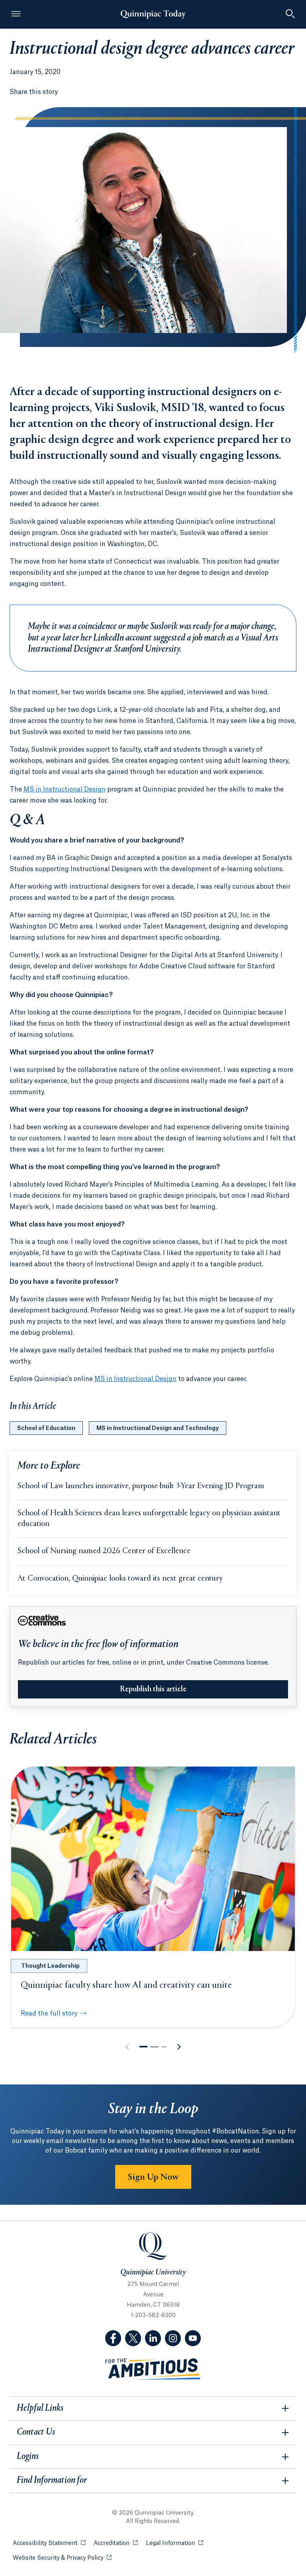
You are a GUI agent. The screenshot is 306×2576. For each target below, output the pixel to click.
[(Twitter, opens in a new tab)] (133, 2338)
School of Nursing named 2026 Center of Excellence (104, 1551)
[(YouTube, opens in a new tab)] (193, 2338)
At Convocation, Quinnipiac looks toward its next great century (120, 1579)
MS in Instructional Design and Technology (158, 1428)
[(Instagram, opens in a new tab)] (173, 2338)
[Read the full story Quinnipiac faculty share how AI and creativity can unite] (153, 1859)
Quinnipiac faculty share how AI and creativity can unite (126, 1985)
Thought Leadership (50, 1966)
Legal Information (175, 2543)
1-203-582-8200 (153, 2315)
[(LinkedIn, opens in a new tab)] (153, 2338)
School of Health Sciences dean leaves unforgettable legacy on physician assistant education (149, 1519)
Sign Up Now (153, 2177)
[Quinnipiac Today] (153, 14)
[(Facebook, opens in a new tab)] (113, 2338)
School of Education (46, 1428)
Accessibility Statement (49, 2543)
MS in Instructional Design (65, 789)
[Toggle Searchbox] (290, 14)
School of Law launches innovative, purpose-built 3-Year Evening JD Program (141, 1486)
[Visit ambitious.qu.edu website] (153, 2369)
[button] (143, 2047)
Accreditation (116, 2543)
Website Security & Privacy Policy (62, 2558)
